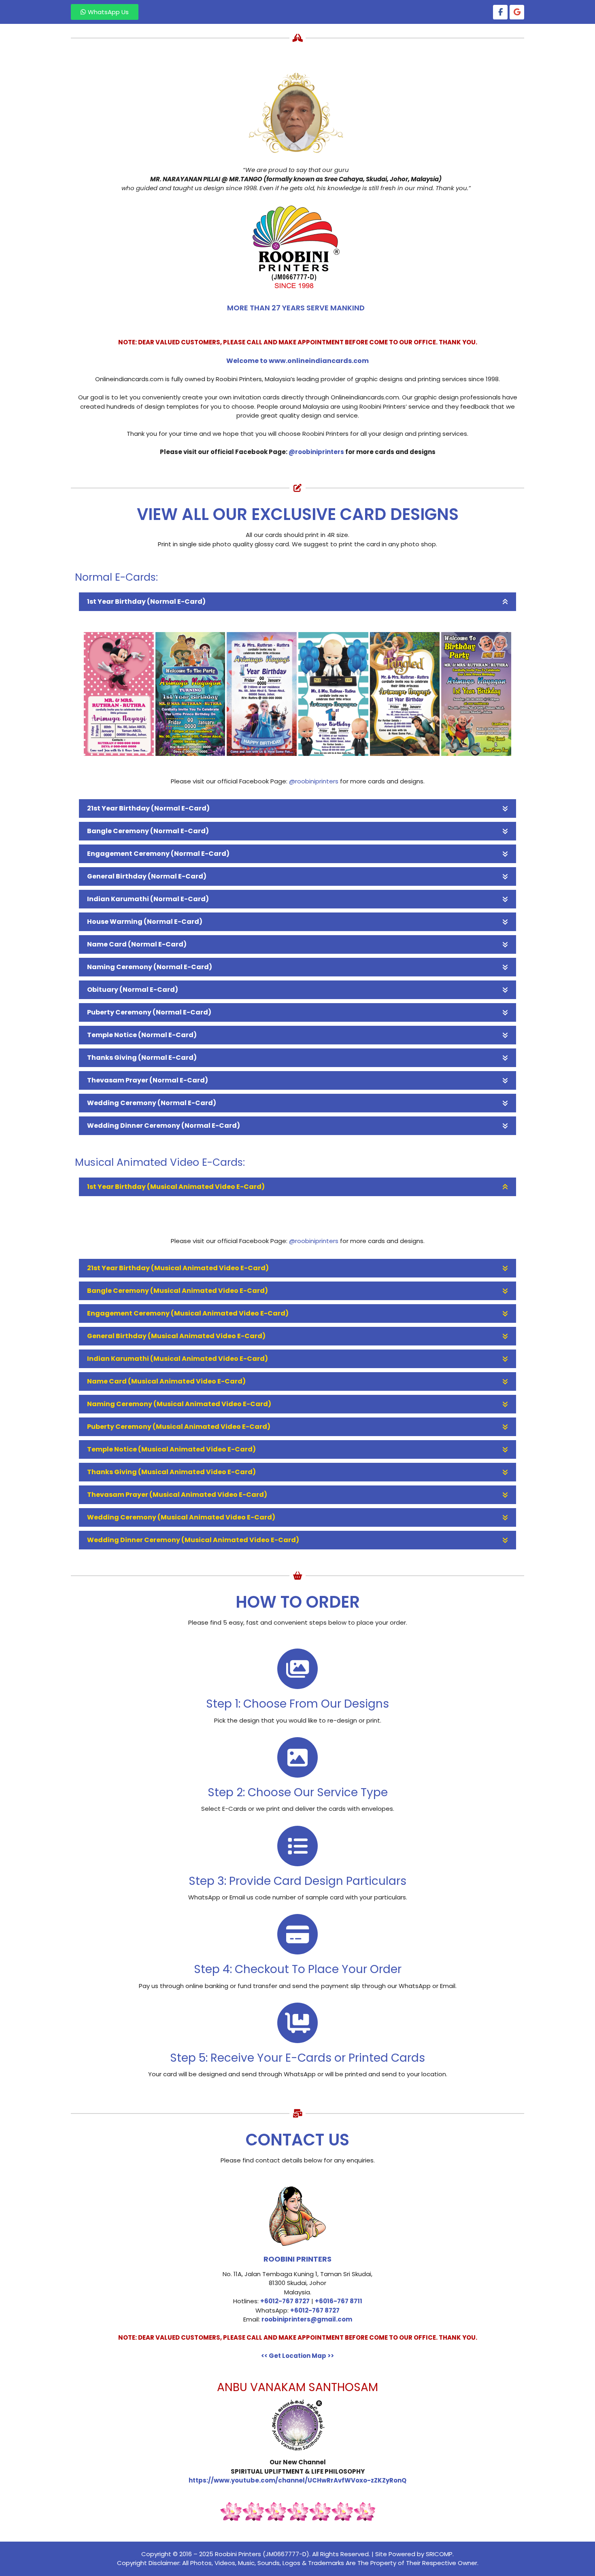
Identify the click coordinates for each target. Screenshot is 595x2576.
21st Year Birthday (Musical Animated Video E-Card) (178, 1268)
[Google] (517, 12)
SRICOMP (439, 2554)
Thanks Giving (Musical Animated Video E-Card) (171, 1472)
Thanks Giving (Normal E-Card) (142, 1058)
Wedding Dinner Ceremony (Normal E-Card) (164, 1126)
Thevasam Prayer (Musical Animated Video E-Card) (177, 1495)
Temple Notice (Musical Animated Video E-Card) (171, 1449)
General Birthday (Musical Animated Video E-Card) (176, 1336)
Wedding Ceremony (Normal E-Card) (152, 1103)
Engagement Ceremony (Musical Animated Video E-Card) (188, 1313)
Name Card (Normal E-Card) (137, 944)
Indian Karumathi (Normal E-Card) (148, 899)
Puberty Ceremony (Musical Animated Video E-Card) (179, 1427)
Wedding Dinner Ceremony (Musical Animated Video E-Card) (193, 1540)
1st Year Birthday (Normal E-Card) (146, 602)
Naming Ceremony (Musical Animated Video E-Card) (179, 1404)
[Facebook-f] (500, 12)
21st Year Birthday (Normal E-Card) (148, 808)
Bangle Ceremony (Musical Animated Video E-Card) (177, 1291)
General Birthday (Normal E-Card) (147, 876)
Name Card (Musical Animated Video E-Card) (166, 1381)
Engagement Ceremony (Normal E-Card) (158, 854)
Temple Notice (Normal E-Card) (142, 1035)
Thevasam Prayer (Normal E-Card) (148, 1080)
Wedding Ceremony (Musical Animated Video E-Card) (181, 1517)
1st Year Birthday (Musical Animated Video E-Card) (176, 1187)
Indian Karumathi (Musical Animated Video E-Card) (177, 1359)
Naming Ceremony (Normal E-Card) (150, 967)
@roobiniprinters (314, 781)
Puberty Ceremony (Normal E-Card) (149, 1012)
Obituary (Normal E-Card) (133, 990)
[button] (297, 602)
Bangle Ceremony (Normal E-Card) (148, 831)
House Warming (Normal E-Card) (145, 922)
